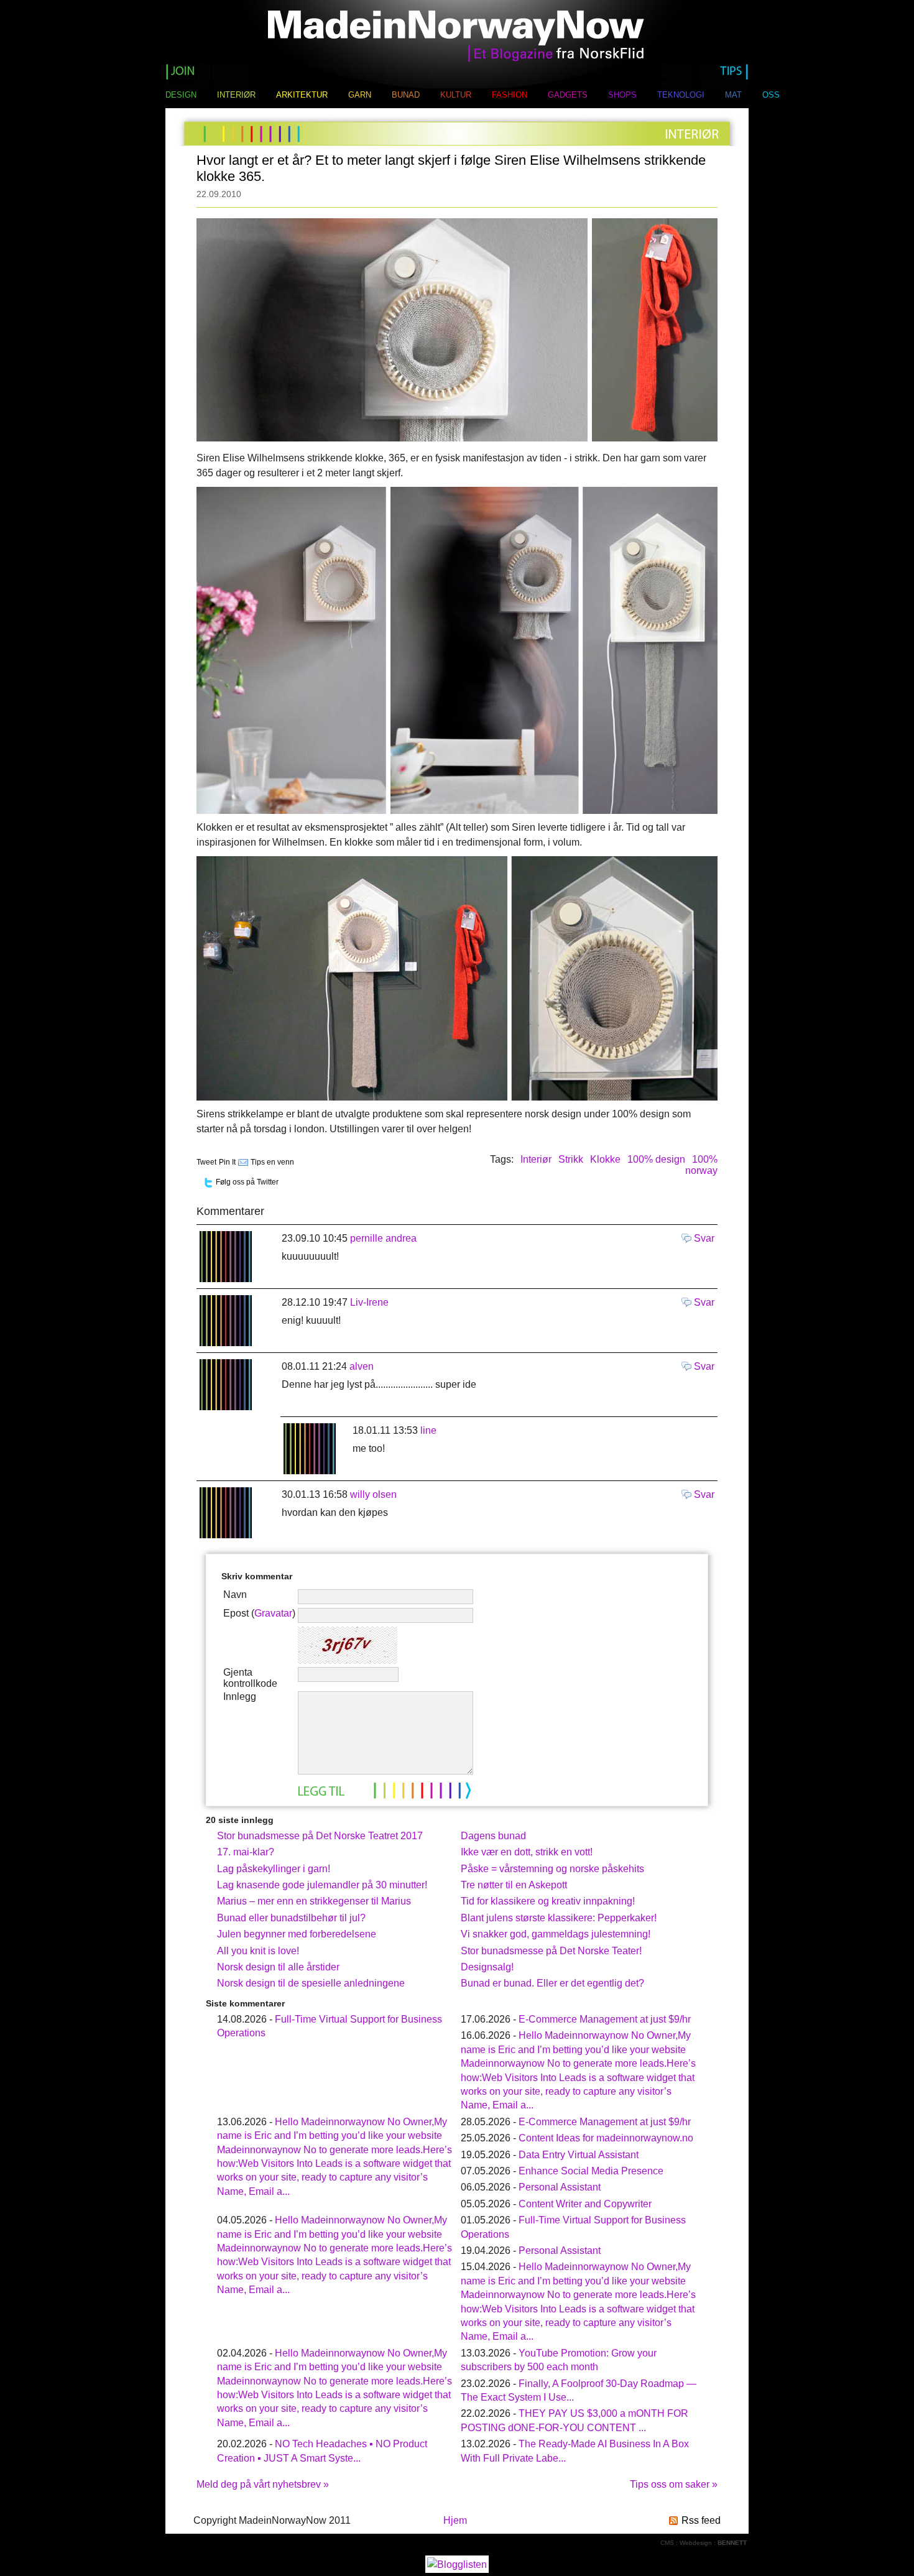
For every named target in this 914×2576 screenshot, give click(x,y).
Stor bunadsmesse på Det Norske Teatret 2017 (320, 1836)
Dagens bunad (493, 1836)
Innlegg (240, 1697)
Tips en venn (272, 1162)
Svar (704, 1238)
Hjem (455, 2520)
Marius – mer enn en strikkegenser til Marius (314, 1901)
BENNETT (732, 2543)
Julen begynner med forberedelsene (297, 1934)
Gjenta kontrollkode (250, 1678)
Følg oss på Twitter (247, 1182)
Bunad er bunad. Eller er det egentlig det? (552, 1983)
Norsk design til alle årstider (278, 1967)
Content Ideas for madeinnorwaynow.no (606, 2138)
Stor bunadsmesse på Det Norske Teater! (551, 1951)
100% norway (701, 1165)
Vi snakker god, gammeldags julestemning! (556, 1934)
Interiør (536, 1159)
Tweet (206, 1162)
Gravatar (273, 1613)
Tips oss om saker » (674, 2484)
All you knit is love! (258, 1951)
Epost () (259, 1613)
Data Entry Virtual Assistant (579, 2155)
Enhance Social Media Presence (591, 2171)
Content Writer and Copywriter (585, 2204)
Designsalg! (487, 1967)
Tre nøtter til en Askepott (514, 1885)
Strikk (571, 1159)
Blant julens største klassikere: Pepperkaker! (559, 1918)
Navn (235, 1595)
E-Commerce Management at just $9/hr (605, 2019)
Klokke (605, 1159)
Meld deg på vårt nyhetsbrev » (263, 2484)
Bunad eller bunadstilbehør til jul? (291, 1918)
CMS (667, 2543)
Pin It (227, 1162)
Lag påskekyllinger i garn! (274, 1869)
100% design (656, 1159)
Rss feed (701, 2520)
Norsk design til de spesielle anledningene (311, 1983)
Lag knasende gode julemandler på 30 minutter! (322, 1885)
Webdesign (696, 2543)
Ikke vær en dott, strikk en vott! (527, 1852)
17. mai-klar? (246, 1852)
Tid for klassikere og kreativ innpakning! (548, 1901)
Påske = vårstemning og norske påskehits (552, 1869)
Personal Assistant (560, 2187)
